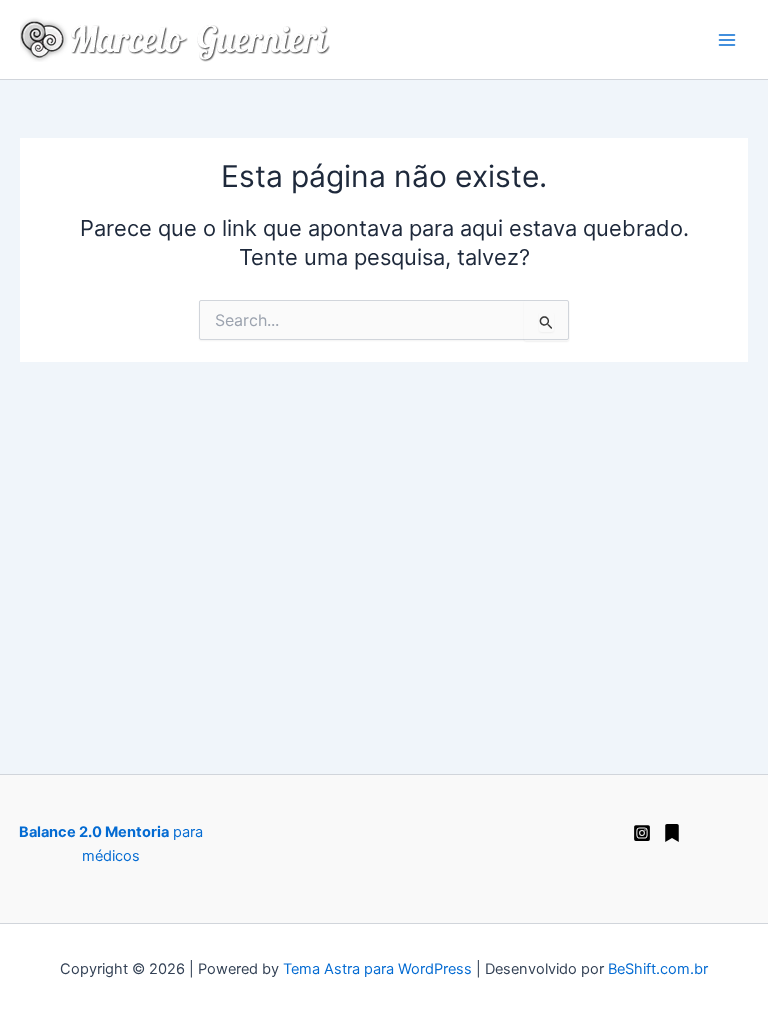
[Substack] (672, 833)
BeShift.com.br (658, 969)
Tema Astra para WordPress (377, 969)
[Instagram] (642, 833)
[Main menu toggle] (727, 40)
